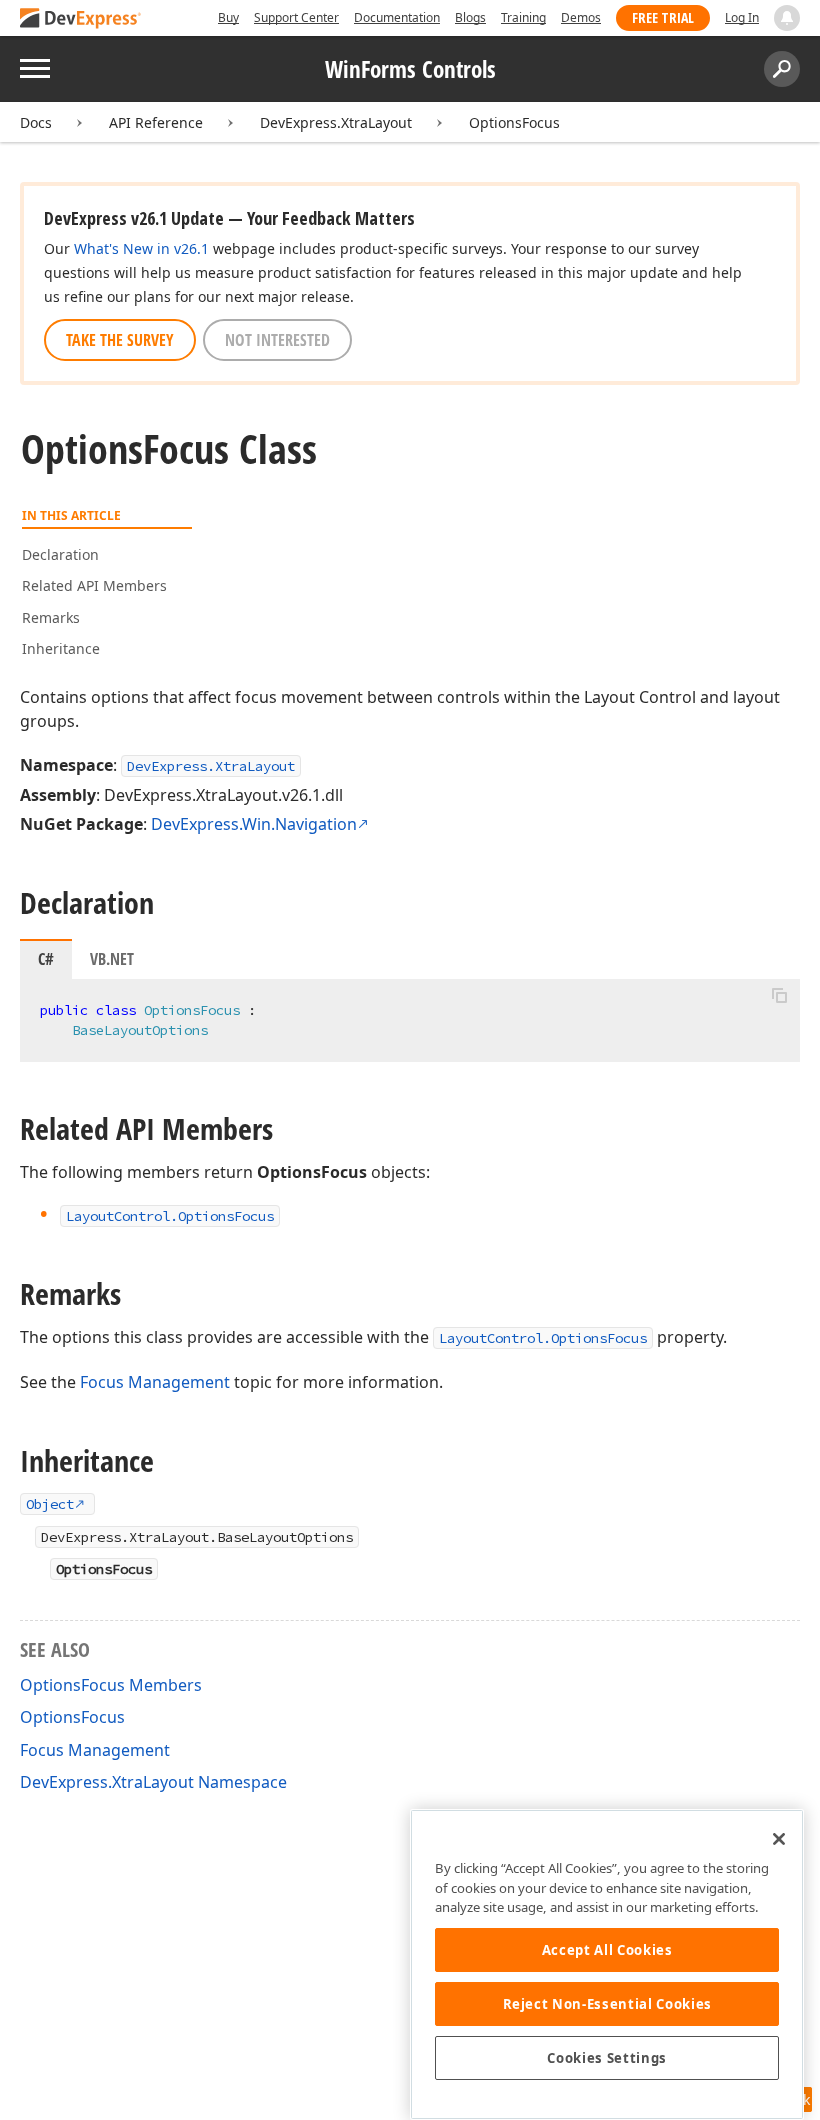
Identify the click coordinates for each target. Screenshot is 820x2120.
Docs (36, 122)
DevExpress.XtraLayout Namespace (153, 1782)
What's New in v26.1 (141, 248)
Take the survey (120, 340)
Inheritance (61, 648)
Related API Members (94, 585)
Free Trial (663, 17)
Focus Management (155, 1382)
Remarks (51, 617)
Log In (742, 17)
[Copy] (779, 996)
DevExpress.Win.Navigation (254, 824)
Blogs (470, 17)
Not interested (277, 340)
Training (523, 17)
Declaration (60, 554)
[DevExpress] (81, 19)
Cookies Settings (607, 2058)
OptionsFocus (514, 122)
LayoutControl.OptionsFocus (543, 1338)
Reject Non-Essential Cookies (607, 2004)
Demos (581, 17)
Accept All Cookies (607, 1950)
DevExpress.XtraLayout (336, 122)
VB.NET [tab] (112, 959)
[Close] (779, 1839)
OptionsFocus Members (111, 1685)
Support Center (296, 17)
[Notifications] (787, 18)
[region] (607, 1964)
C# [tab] (46, 959)
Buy (228, 17)
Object (50, 1504)
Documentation (397, 17)
